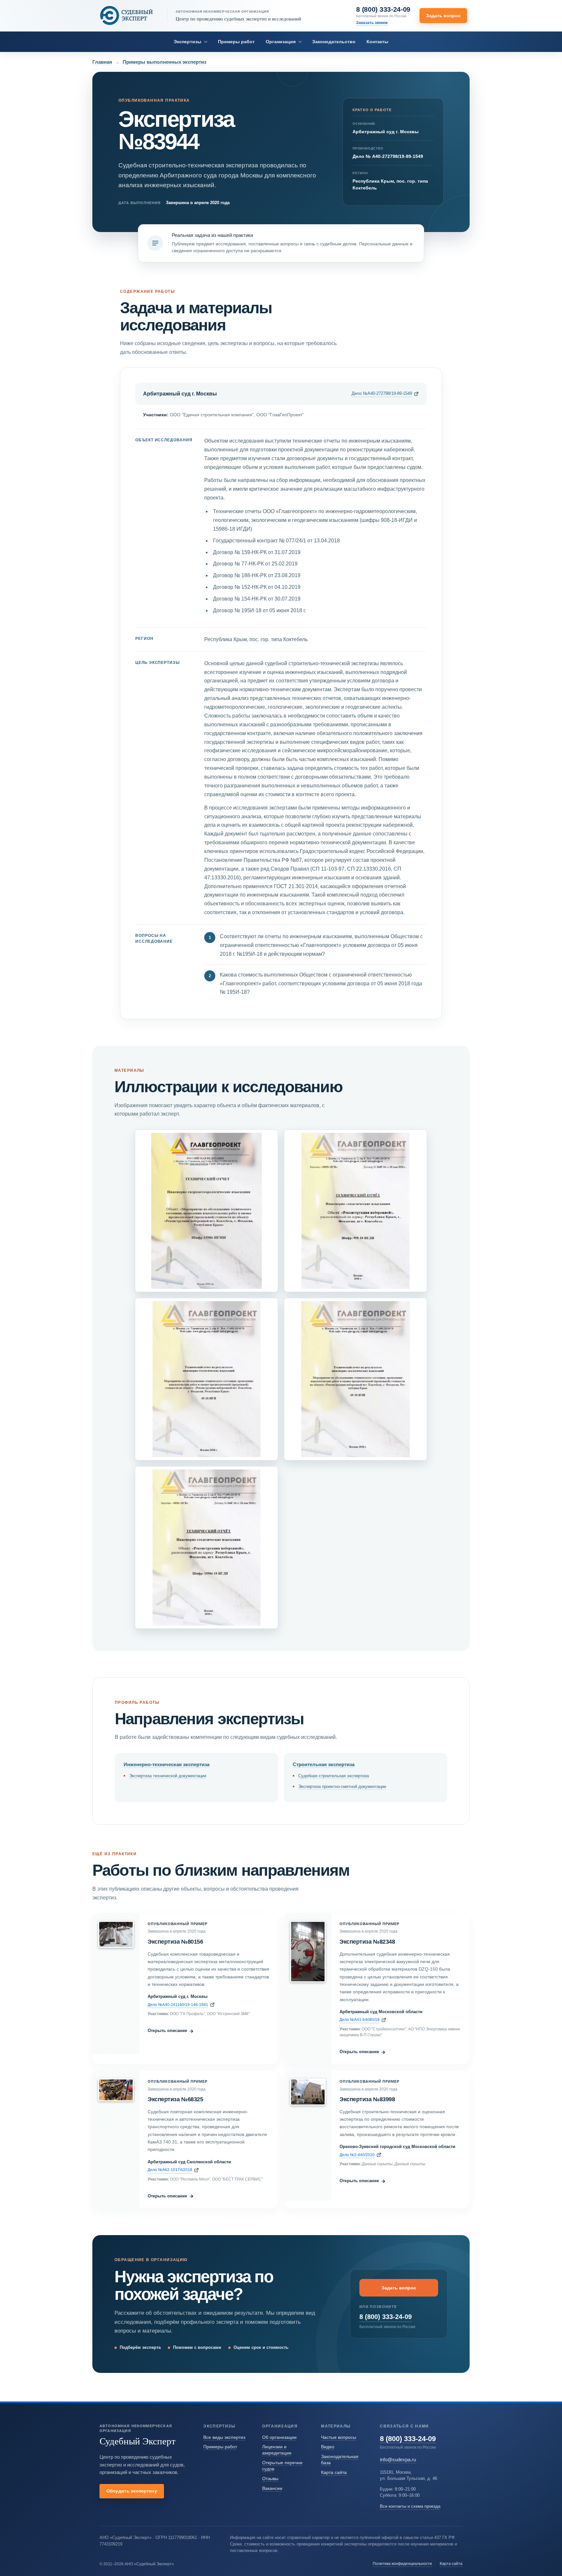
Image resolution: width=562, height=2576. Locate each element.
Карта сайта (334, 2472)
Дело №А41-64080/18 (360, 2019)
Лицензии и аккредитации (277, 2450)
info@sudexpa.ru (398, 2459)
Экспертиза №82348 (367, 1942)
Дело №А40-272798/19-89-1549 (382, 393)
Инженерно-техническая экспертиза (167, 1764)
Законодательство (334, 42)
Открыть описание (170, 2031)
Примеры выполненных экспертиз (164, 62)
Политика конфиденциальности (402, 2563)
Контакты (377, 42)
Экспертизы (187, 42)
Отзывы (270, 2479)
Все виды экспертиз (224, 2437)
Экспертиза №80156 (175, 1942)
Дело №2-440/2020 (357, 2155)
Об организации (279, 2437)
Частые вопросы (339, 2437)
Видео (328, 2447)
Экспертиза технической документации (168, 1776)
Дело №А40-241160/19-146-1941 (178, 2005)
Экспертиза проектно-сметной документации (342, 1786)
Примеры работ (236, 42)
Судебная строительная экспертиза (334, 1776)
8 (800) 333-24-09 (383, 9)
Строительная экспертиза (324, 1764)
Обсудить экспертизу (132, 2491)
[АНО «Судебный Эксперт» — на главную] (127, 15)
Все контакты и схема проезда (410, 2506)
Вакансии (272, 2488)
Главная (102, 62)
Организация (281, 42)
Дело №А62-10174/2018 (170, 2170)
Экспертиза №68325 (175, 2099)
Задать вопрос (443, 16)
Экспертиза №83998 (367, 2099)
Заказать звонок (372, 23)
